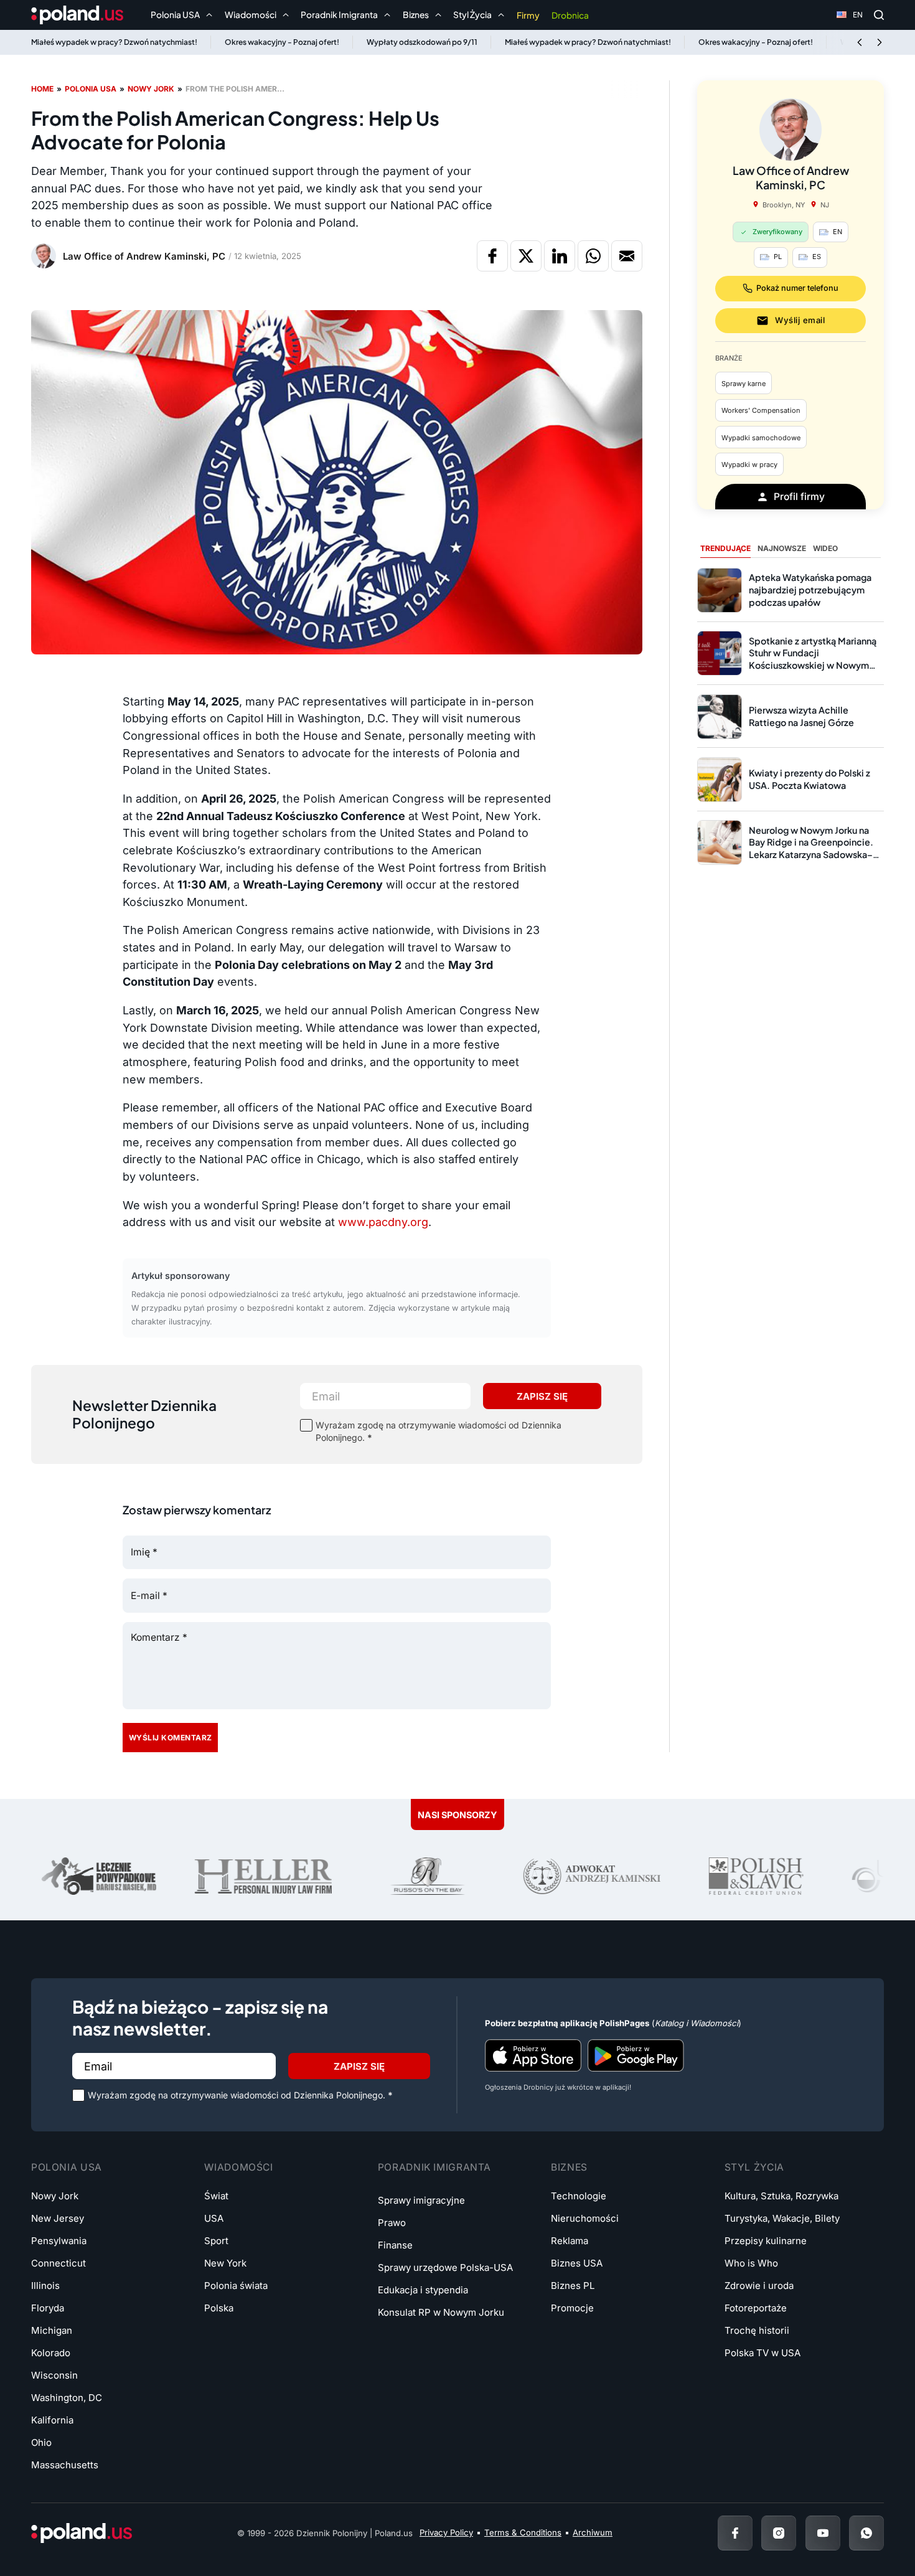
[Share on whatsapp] (593, 256)
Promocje (572, 2308)
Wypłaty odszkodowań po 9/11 (422, 42)
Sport (216, 2241)
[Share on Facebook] (492, 256)
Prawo (392, 2223)
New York (225, 2263)
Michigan (52, 2330)
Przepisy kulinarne (766, 2241)
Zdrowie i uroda (759, 2286)
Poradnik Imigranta (434, 2167)
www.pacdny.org (383, 1222)
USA (214, 2218)
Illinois (45, 2286)
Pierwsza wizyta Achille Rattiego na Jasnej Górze (801, 716)
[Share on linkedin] (560, 256)
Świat (216, 2196)
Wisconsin (54, 2375)
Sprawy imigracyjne (421, 2200)
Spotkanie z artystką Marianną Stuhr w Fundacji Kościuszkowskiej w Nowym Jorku (813, 659)
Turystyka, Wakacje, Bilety (782, 2218)
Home (42, 89)
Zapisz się (542, 1396)
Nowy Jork (151, 89)
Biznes (569, 2167)
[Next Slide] (880, 42)
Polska (219, 2308)
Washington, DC (67, 2398)
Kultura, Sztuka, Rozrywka (781, 2196)
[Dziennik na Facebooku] (735, 2533)
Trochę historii (757, 2330)
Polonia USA (91, 89)
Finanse (395, 2245)
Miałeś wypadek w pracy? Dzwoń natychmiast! (114, 42)
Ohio (41, 2442)
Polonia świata (236, 2286)
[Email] (627, 256)
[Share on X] (526, 256)
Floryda (48, 2308)
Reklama (570, 2241)
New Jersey (58, 2218)
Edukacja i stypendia (423, 2290)
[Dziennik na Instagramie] (779, 2533)
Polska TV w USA (762, 2353)
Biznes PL (573, 2286)
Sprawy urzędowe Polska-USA (445, 2267)
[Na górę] (865, 2532)
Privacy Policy (446, 2532)
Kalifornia (52, 2420)
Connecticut (59, 2263)
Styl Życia (754, 2167)
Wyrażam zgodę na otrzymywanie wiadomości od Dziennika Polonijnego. (439, 1431)
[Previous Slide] (860, 42)
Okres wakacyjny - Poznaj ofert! (282, 42)
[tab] (725, 549)
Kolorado (51, 2353)
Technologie (579, 2196)
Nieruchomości (585, 2218)
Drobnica (570, 15)
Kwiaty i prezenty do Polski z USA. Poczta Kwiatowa (809, 779)
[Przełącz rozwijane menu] (209, 15)
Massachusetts (65, 2465)
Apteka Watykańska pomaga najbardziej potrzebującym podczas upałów (810, 589)
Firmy (528, 15)
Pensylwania (59, 2241)
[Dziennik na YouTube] (823, 2533)
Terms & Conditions (523, 2532)
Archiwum (593, 2532)
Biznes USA (577, 2263)
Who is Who (751, 2263)
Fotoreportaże (756, 2308)
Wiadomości (238, 2167)
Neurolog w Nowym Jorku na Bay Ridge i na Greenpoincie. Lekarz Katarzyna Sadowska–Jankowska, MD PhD (811, 848)
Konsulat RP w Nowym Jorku (441, 2312)
